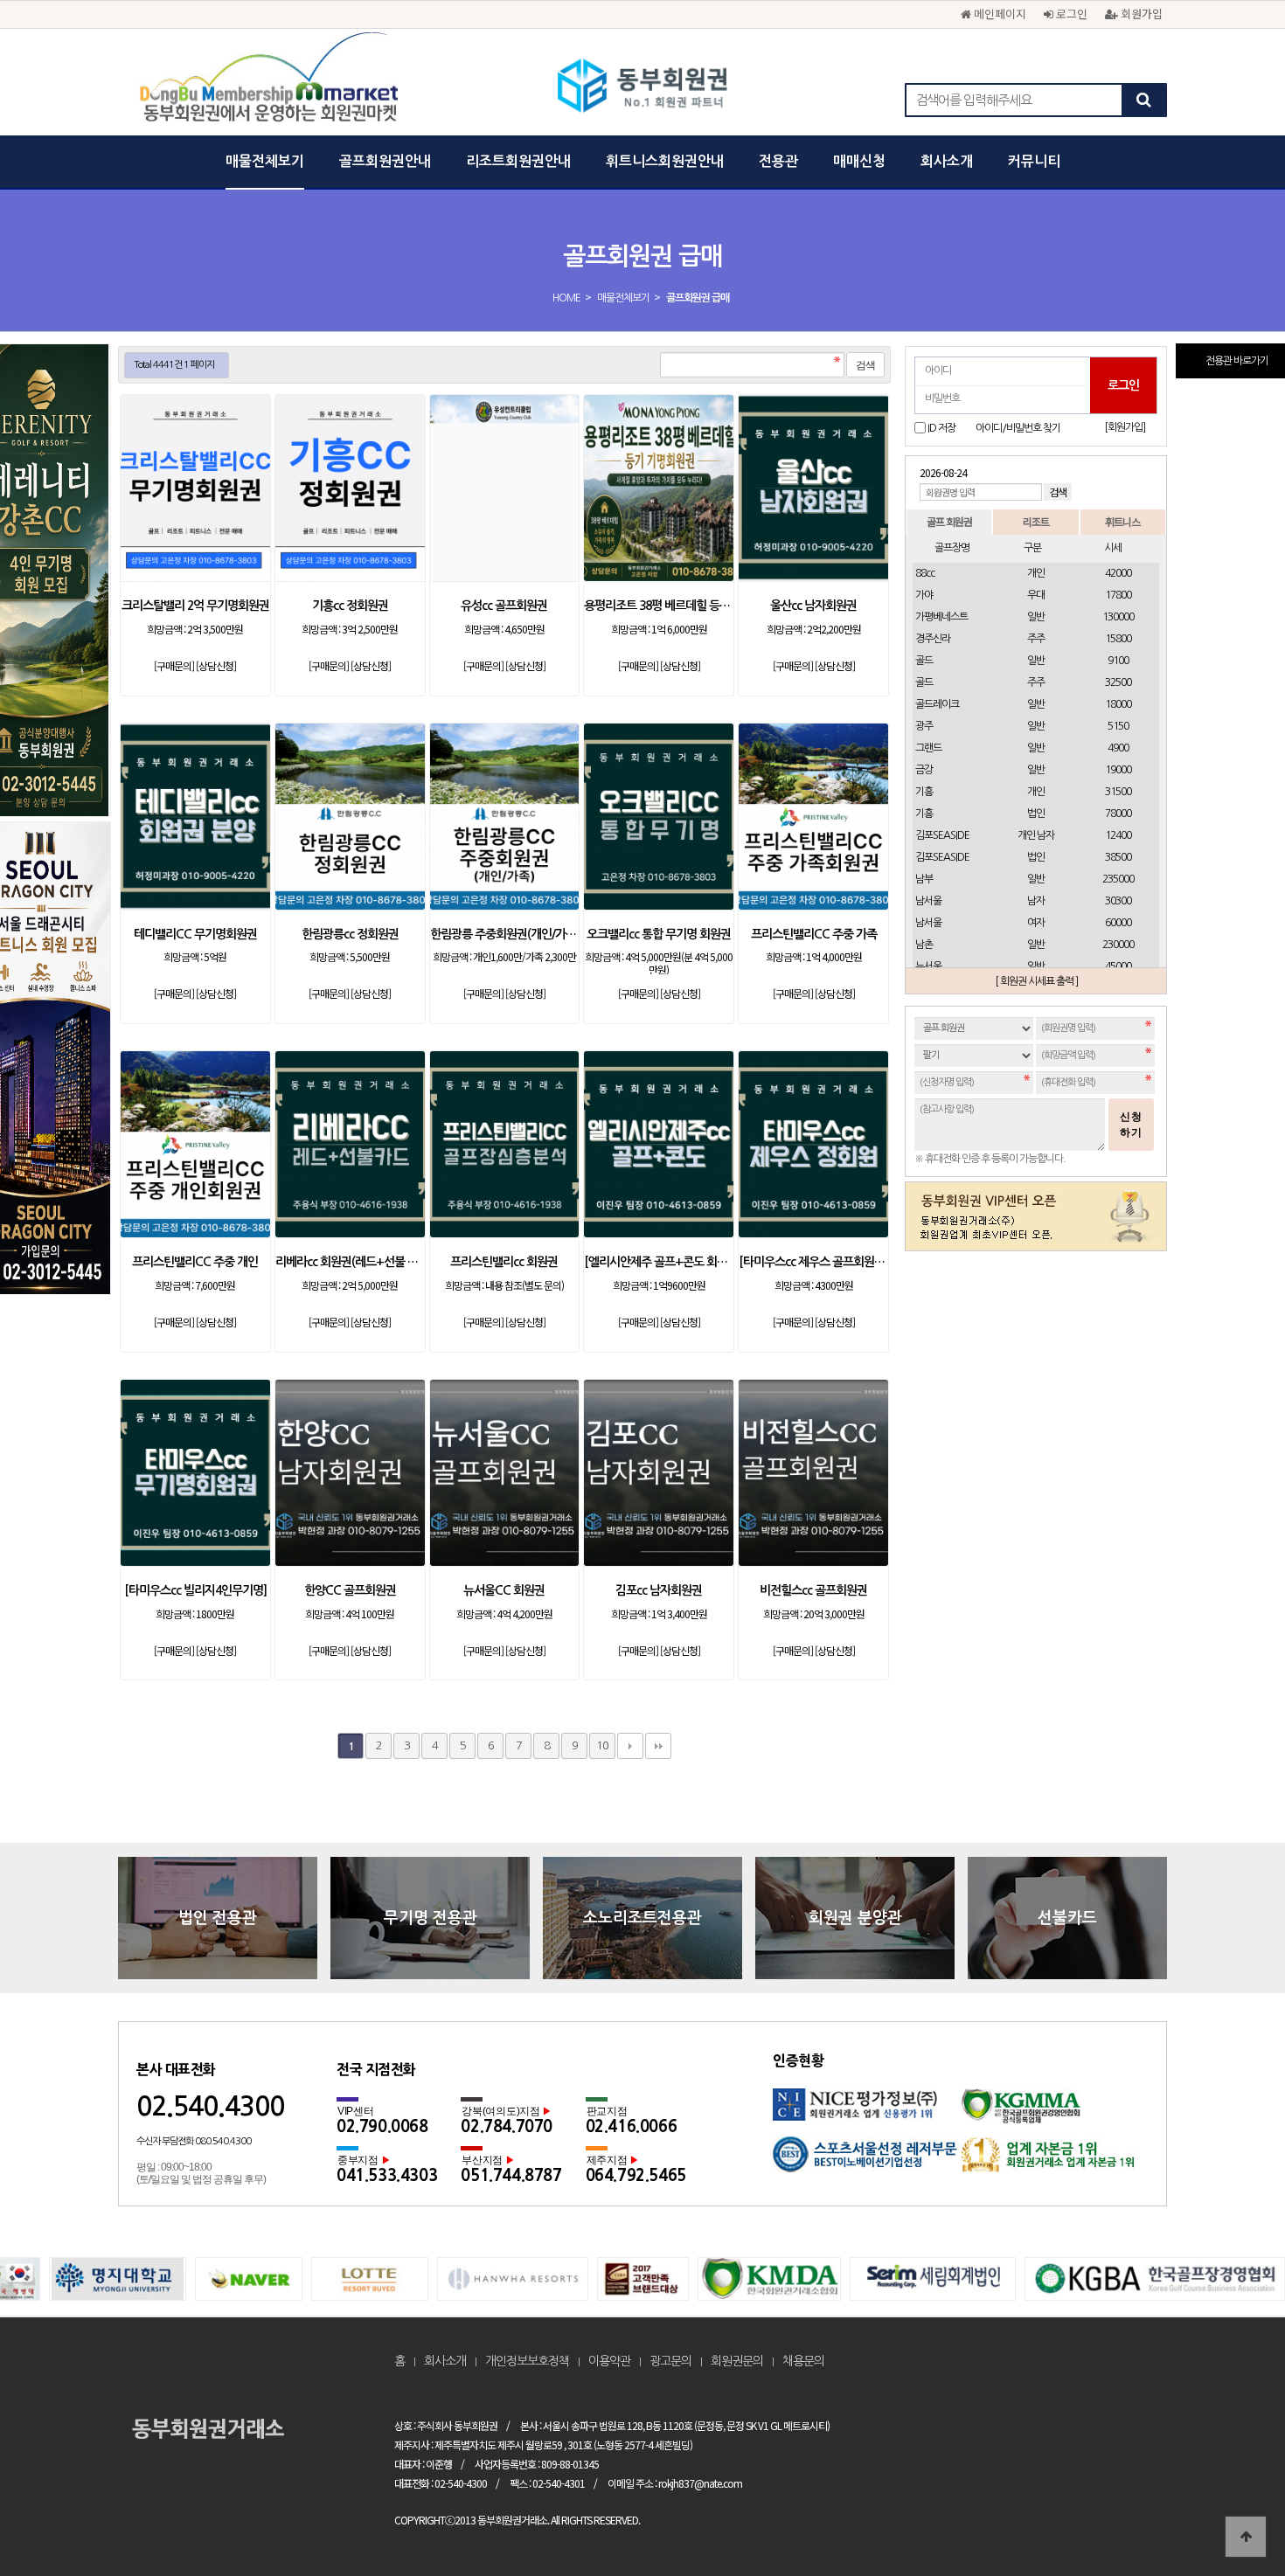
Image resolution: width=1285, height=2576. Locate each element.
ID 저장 (941, 428)
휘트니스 (1122, 521)
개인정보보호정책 (527, 2361)
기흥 (924, 792)
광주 (924, 726)
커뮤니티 (1034, 161)
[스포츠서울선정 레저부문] (867, 2161)
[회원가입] (1125, 427)
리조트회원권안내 (518, 161)
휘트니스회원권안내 (665, 161)
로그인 (1070, 14)
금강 (924, 770)
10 (602, 1745)
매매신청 (859, 161)
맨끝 (658, 1746)
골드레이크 (937, 704)
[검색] (1143, 100)
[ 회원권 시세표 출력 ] (1036, 981)
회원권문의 (737, 2361)
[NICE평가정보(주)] (867, 2112)
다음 (630, 1746)
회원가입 (1140, 14)
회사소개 (947, 161)
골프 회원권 (949, 521)
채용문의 (803, 2361)
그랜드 (928, 748)
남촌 (924, 945)
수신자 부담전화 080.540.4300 (194, 2141)
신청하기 (1131, 1125)
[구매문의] (174, 665)
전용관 (778, 161)
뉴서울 (928, 966)
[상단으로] (1246, 2537)
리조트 (1036, 521)
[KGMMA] (1055, 2112)
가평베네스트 (941, 617)
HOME (566, 298)
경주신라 (933, 639)
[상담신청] (216, 665)
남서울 (928, 901)
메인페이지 (998, 14)
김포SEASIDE (942, 835)
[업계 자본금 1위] (1055, 2161)
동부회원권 (643, 87)
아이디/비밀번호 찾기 (1018, 428)
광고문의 (670, 2361)
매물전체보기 (265, 161)
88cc (925, 573)
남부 (924, 879)
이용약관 (609, 2361)
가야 (924, 595)
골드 (924, 661)
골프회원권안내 (385, 161)
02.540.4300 (210, 2106)
